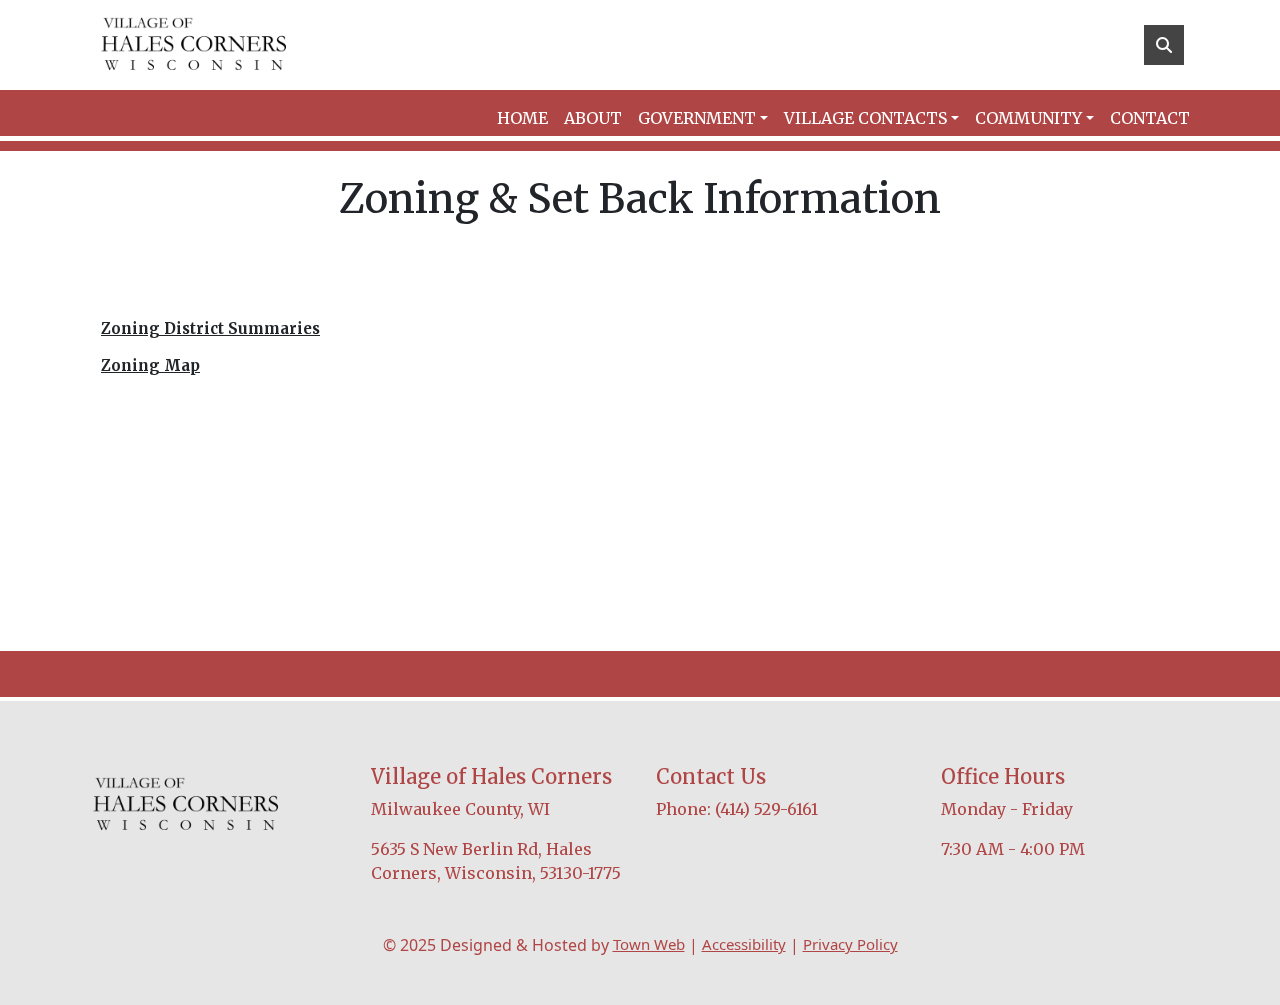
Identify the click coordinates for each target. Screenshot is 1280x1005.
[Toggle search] (1164, 45)
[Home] (194, 45)
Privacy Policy (850, 944)
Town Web (649, 944)
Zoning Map (150, 365)
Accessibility (744, 944)
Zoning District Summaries (210, 328)
